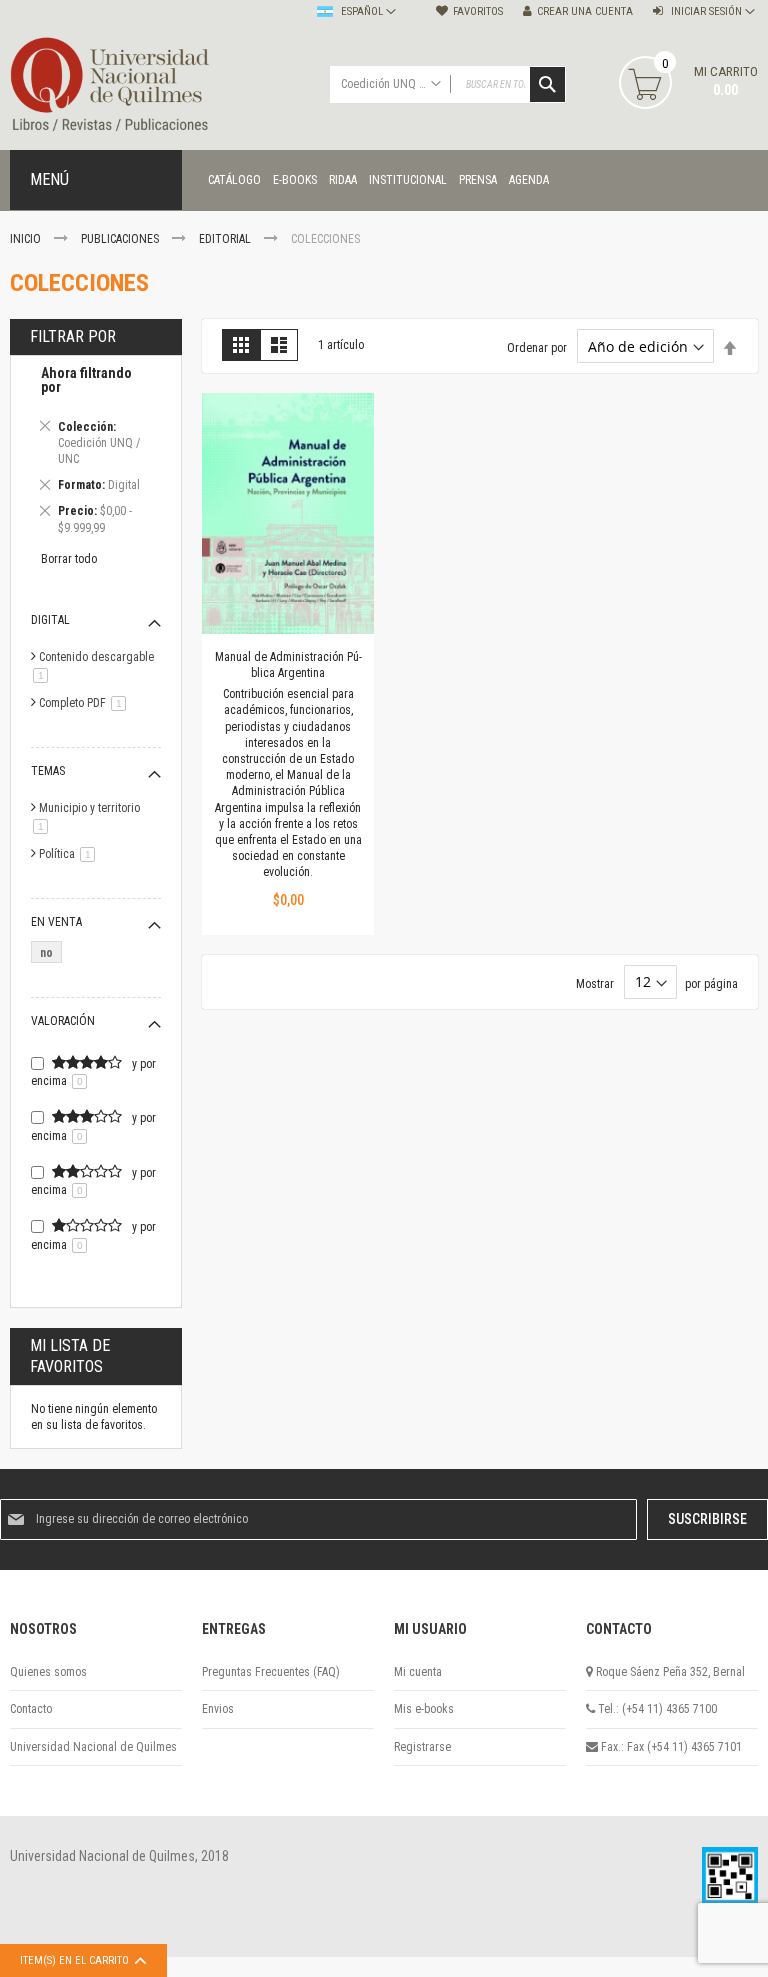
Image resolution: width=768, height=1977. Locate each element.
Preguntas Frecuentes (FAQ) (271, 1672)
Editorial (226, 239)
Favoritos (478, 11)
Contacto (31, 1709)
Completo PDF (86, 703)
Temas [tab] (48, 771)
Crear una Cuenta (585, 11)
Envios (218, 1709)
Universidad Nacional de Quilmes (93, 1747)
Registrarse (422, 1747)
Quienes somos (48, 1672)
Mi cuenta (418, 1672)
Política (70, 854)
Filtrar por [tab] (73, 336)
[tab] (96, 453)
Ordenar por (537, 348)
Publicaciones (121, 239)
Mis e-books (424, 1709)
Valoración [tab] (63, 1021)
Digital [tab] (50, 620)
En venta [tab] (56, 922)
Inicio (27, 239)
